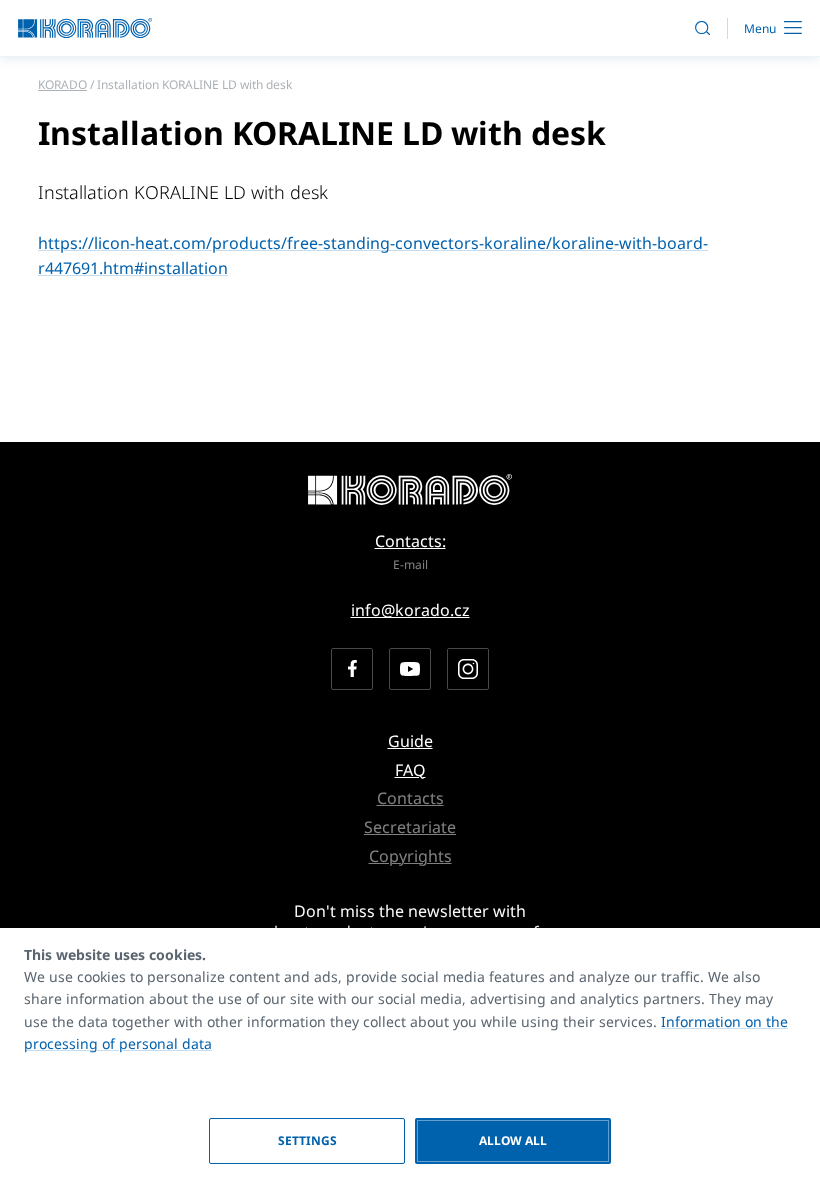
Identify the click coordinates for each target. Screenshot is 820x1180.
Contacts (410, 798)
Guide (410, 741)
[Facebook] (352, 669)
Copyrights (410, 856)
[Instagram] (468, 669)
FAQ (410, 770)
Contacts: (410, 541)
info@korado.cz (410, 610)
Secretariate (410, 827)
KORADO (62, 84)
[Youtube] (410, 669)
